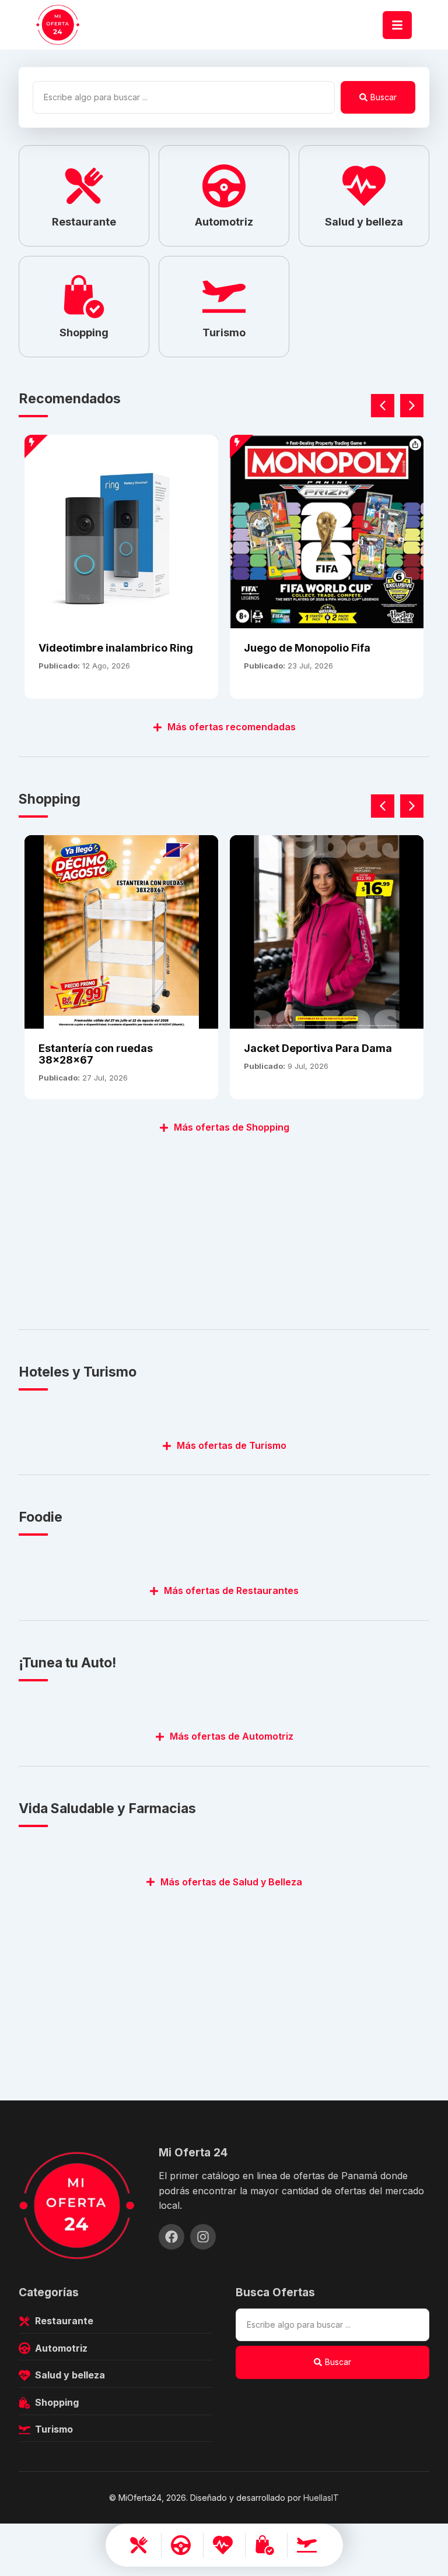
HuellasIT (321, 2498)
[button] (412, 406)
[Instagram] (203, 2237)
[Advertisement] (224, 1225)
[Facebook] (171, 2237)
